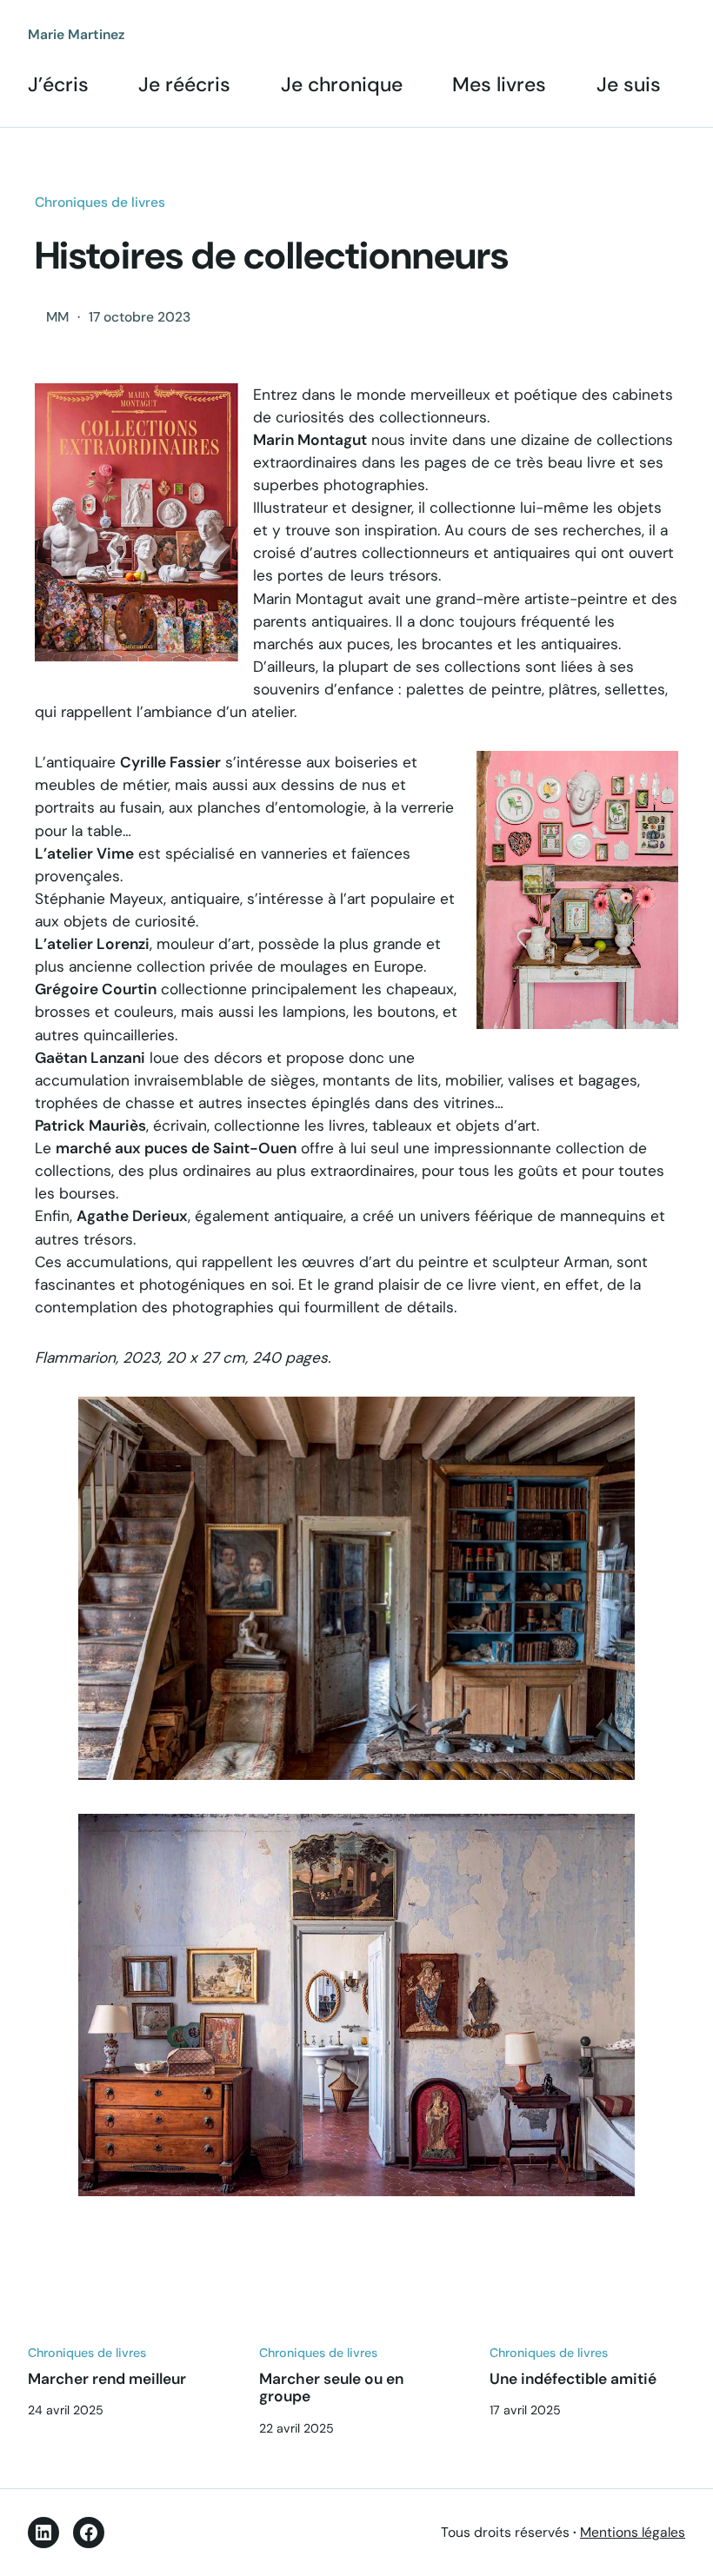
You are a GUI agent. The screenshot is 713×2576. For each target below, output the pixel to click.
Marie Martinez (77, 34)
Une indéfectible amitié (573, 2379)
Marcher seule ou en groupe (331, 2388)
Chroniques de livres (100, 202)
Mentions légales (633, 2532)
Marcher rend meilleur (107, 2379)
